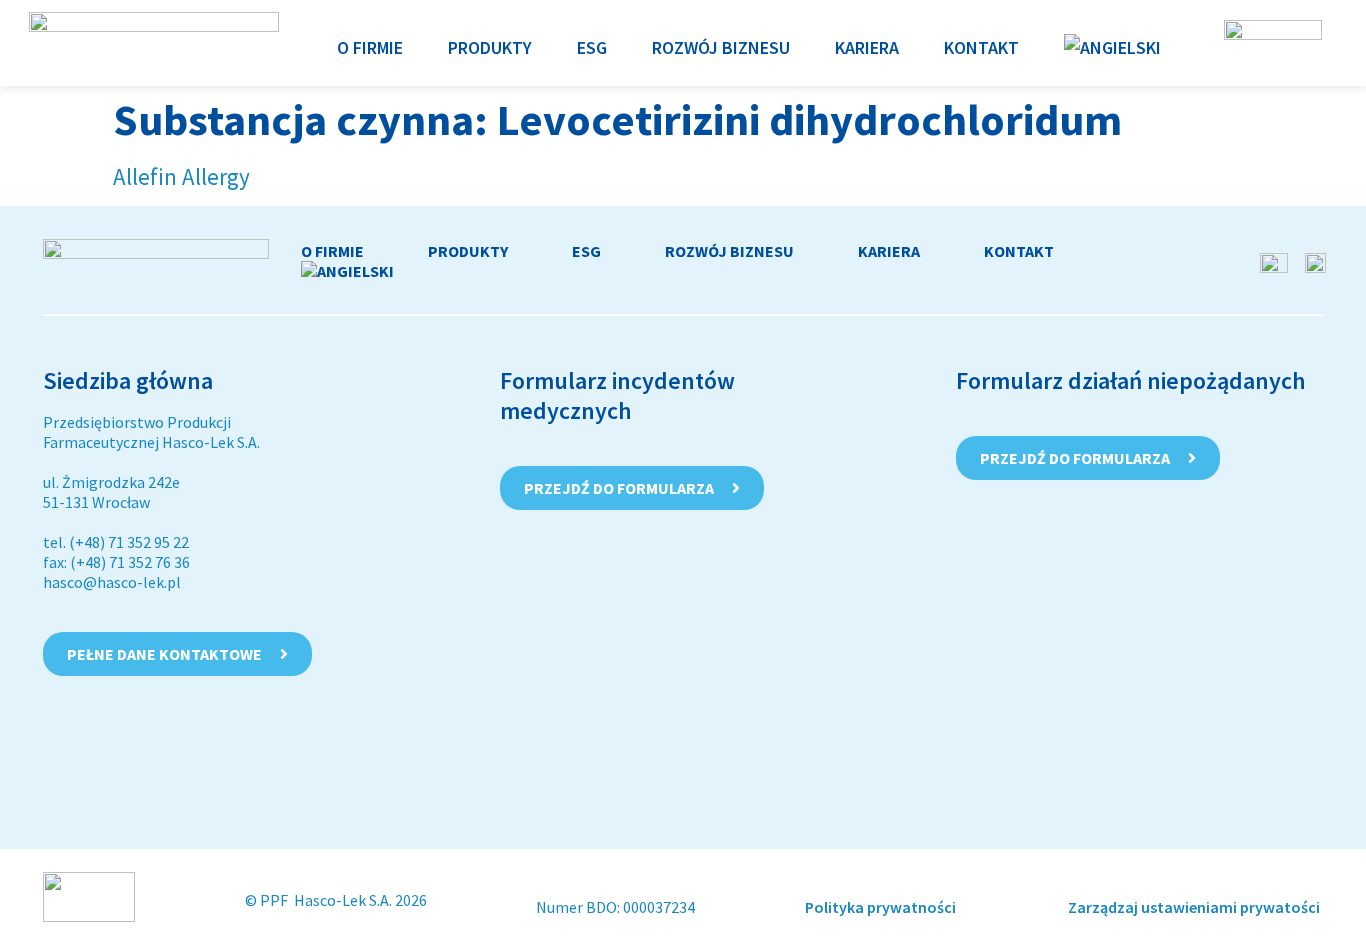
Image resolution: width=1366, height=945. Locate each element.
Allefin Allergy (181, 176)
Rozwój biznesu (729, 251)
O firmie (332, 251)
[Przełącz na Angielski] (1112, 47)
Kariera (889, 251)
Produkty (468, 251)
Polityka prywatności (882, 907)
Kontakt (1019, 251)
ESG (586, 251)
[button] (370, 47)
